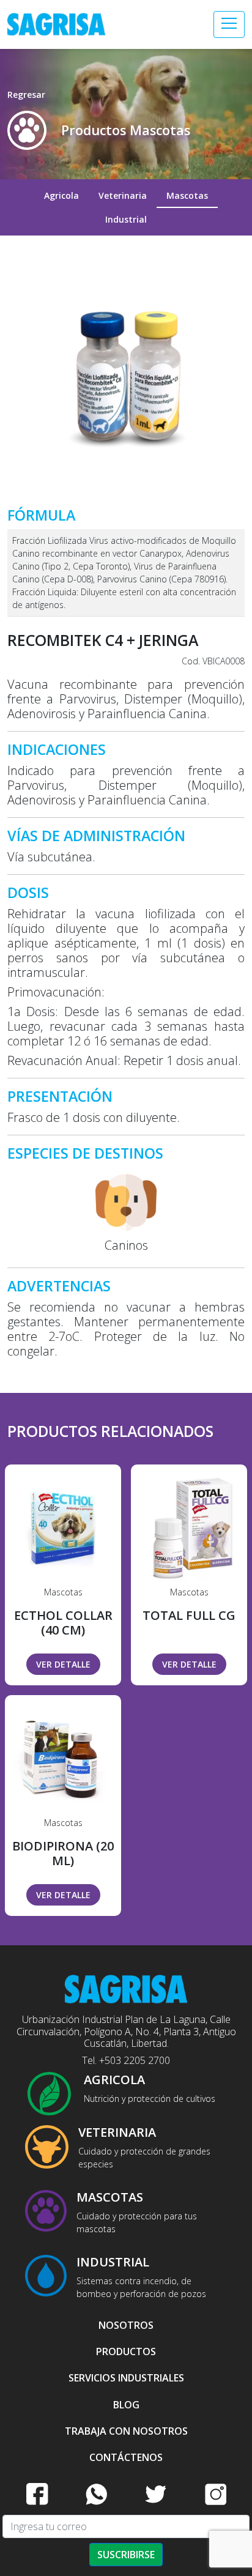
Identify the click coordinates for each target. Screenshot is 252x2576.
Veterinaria (123, 195)
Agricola (61, 195)
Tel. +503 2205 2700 (126, 2060)
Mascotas (187, 195)
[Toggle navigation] (229, 24)
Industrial (126, 219)
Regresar (26, 95)
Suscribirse (126, 2555)
